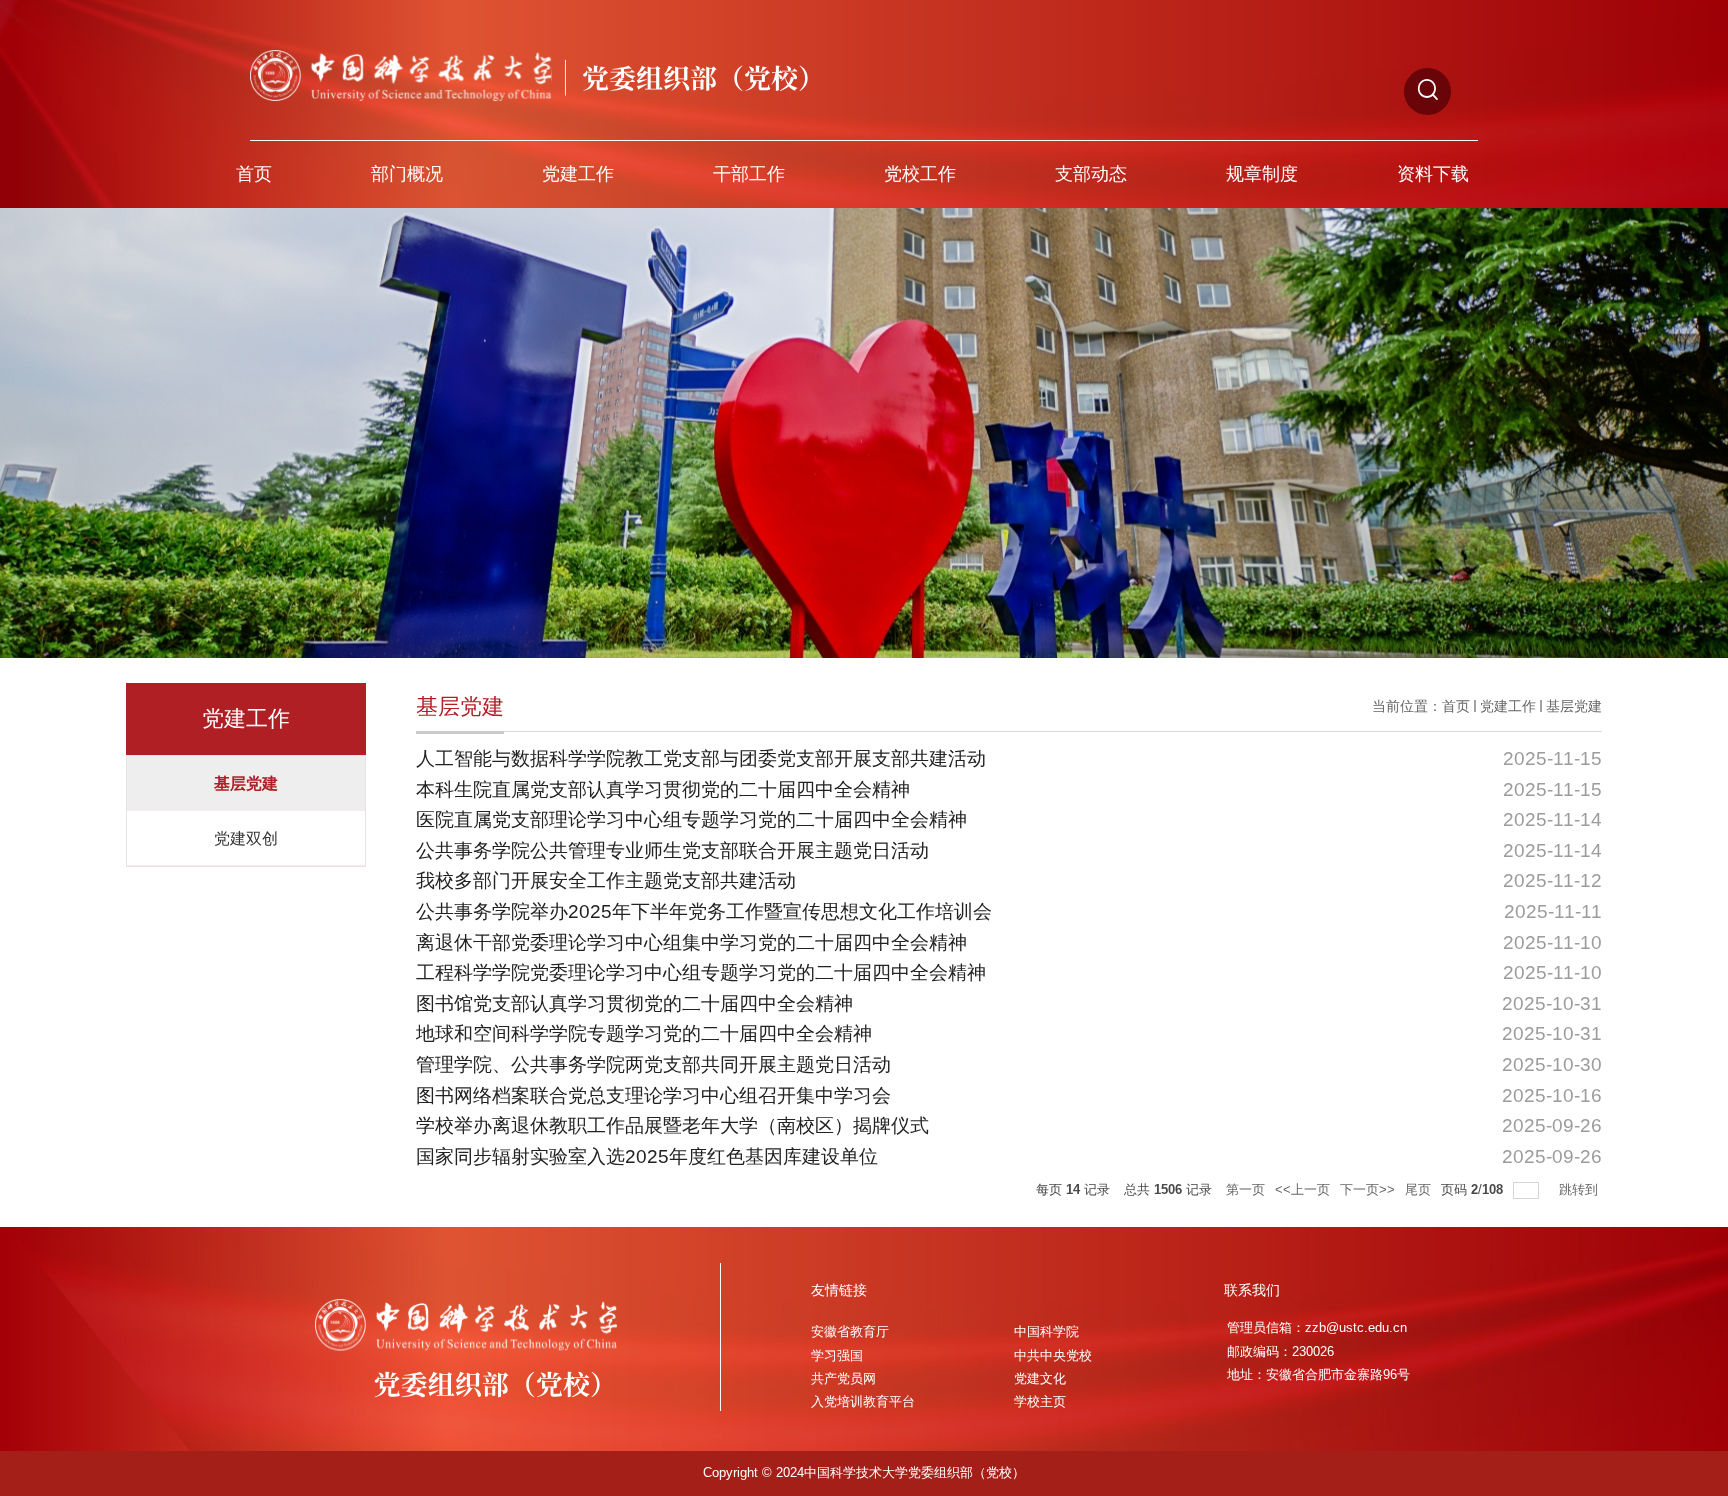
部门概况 (407, 174)
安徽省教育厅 (850, 1332)
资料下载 (1433, 174)
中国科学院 (1046, 1332)
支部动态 (1091, 174)
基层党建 (1574, 706)
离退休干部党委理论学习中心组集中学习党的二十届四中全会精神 (691, 942)
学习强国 (837, 1356)
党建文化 (1040, 1379)
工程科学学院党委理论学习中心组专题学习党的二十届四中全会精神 (701, 972)
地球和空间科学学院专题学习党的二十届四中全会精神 (644, 1033)
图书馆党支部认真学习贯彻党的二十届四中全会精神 (634, 1003)
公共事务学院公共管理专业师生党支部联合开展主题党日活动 (672, 850)
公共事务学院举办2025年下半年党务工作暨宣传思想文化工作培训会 (704, 911)
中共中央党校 (1053, 1356)
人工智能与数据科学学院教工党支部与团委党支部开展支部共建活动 (701, 758)
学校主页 (1040, 1402)
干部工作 (749, 174)
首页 (254, 174)
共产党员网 (843, 1379)
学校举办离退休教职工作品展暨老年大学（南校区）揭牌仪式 (672, 1125)
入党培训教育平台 (863, 1402)
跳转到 (1580, 1189)
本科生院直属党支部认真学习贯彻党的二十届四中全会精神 (663, 789)
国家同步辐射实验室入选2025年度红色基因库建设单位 (647, 1156)
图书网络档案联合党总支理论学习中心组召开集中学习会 (653, 1095)
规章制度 (1262, 174)
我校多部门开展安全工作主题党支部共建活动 (606, 880)
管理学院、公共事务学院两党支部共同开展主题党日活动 (653, 1064)
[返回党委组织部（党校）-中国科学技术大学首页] (537, 58)
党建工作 (578, 174)
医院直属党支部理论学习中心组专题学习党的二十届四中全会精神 (691, 819)
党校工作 (920, 174)
